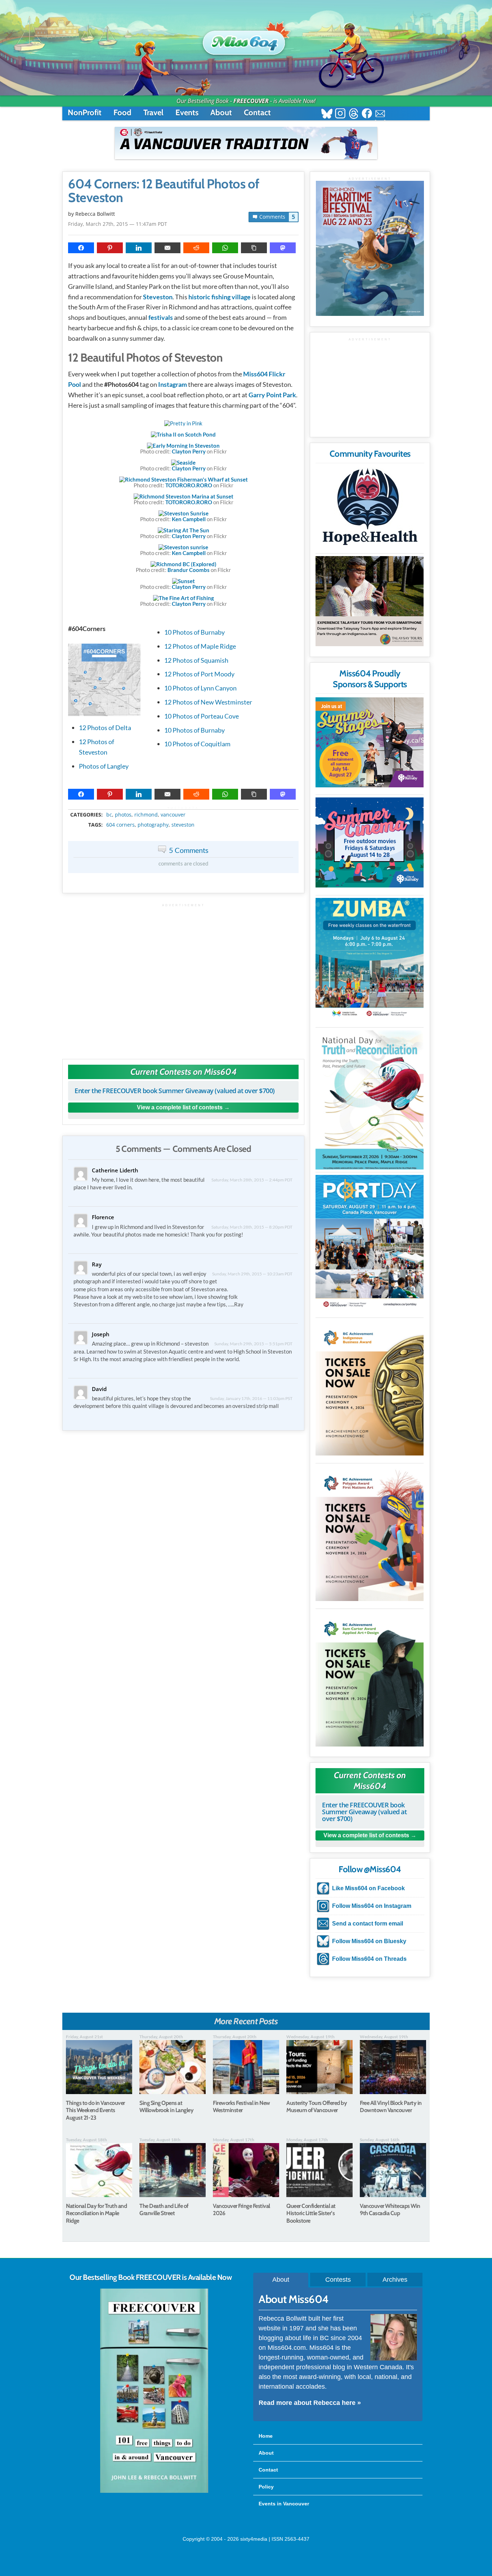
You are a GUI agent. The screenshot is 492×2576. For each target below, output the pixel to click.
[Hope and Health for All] (370, 509)
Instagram (173, 384)
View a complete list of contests (180, 1107)
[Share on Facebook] (81, 248)
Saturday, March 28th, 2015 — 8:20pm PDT (252, 1227)
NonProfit (85, 113)
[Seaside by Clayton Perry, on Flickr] (183, 462)
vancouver (173, 815)
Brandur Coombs (189, 570)
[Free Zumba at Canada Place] (370, 959)
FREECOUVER (251, 101)
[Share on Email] (167, 248)
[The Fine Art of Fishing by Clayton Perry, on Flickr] (184, 598)
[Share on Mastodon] (283, 248)
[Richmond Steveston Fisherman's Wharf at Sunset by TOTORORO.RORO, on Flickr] (184, 479)
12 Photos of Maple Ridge (200, 646)
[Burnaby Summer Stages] (370, 742)
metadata (185, 808)
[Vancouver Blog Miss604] (246, 39)
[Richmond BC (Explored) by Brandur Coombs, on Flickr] (184, 564)
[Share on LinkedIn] (139, 248)
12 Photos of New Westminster (208, 702)
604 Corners (120, 825)
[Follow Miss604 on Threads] (354, 114)
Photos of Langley (104, 766)
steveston (183, 825)
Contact (257, 113)
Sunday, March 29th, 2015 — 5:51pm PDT (253, 1344)
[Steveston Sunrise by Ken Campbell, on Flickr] (184, 513)
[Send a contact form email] (380, 114)
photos (123, 815)
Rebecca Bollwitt (95, 214)
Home (266, 2436)
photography (153, 825)
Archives (395, 2280)
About (221, 113)
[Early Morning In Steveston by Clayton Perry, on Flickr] (183, 446)
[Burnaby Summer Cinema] (370, 842)
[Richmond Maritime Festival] (370, 248)
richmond (146, 815)
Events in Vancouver (284, 2504)
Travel (153, 113)
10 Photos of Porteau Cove (202, 716)
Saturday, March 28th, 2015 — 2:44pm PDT (252, 1180)
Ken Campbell (189, 519)
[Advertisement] (183, 978)
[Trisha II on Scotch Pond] (183, 434)
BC (109, 815)
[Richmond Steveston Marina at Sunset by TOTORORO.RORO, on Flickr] (184, 496)
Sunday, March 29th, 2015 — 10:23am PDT (252, 1274)
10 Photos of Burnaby (194, 632)
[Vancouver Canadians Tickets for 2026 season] (246, 143)
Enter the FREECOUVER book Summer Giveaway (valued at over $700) (175, 1091)
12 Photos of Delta (105, 728)
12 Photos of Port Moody (199, 674)
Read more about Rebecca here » (310, 2403)
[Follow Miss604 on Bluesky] (327, 114)
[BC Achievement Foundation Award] (370, 1388)
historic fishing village (220, 297)
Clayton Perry (189, 451)
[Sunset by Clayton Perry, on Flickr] (184, 581)
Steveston (158, 297)
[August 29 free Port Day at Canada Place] (370, 1242)
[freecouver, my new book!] (154, 2491)
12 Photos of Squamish (196, 660)
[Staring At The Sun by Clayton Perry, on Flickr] (184, 530)
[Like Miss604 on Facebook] (367, 114)
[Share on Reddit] (196, 248)
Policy (266, 2487)
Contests (338, 2280)
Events (187, 113)
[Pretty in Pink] (183, 423)
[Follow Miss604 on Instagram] (340, 114)
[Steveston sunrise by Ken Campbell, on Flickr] (183, 547)
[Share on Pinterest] (110, 248)
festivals (161, 317)
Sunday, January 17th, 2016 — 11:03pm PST (251, 1398)
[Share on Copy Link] (254, 248)
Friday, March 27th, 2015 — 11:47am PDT (118, 224)
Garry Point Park (272, 395)
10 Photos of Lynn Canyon (200, 688)
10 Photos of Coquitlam (197, 744)
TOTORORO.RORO (189, 485)
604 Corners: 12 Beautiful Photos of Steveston (164, 191)
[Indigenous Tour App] (370, 601)
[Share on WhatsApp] (225, 248)
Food (122, 113)
